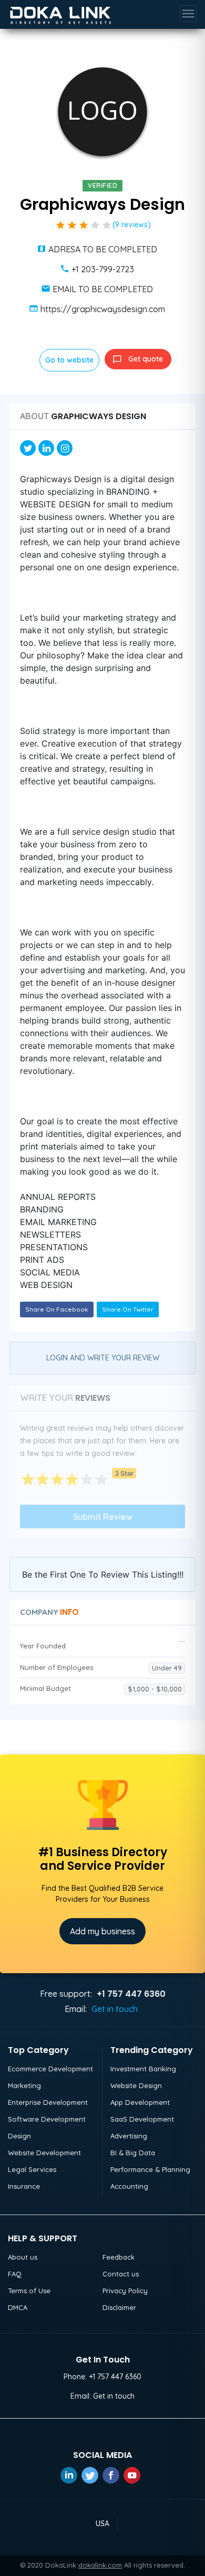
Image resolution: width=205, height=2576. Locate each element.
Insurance (24, 2186)
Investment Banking (143, 2069)
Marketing (24, 2085)
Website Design (136, 2085)
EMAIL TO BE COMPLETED (103, 289)
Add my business (102, 1931)
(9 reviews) (132, 225)
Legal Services (32, 2169)
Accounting (129, 2186)
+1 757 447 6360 (115, 2377)
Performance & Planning (150, 2169)
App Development (140, 2102)
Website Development (44, 2153)
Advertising (129, 2136)
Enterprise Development (48, 2102)
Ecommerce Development (50, 2069)
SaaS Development (142, 2119)
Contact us (121, 2274)
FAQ (15, 2274)
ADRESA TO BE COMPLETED (103, 249)
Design (19, 2136)
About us (23, 2257)
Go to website (69, 360)
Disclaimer (119, 2307)
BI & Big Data (133, 2153)
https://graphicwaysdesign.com (103, 309)
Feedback (119, 2257)
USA (102, 2524)
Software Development (47, 2119)
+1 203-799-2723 (103, 269)
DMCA (18, 2307)
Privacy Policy (125, 2291)
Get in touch (115, 2009)
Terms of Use (29, 2291)
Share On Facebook (57, 1309)
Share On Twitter (128, 1309)
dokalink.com (100, 2565)
